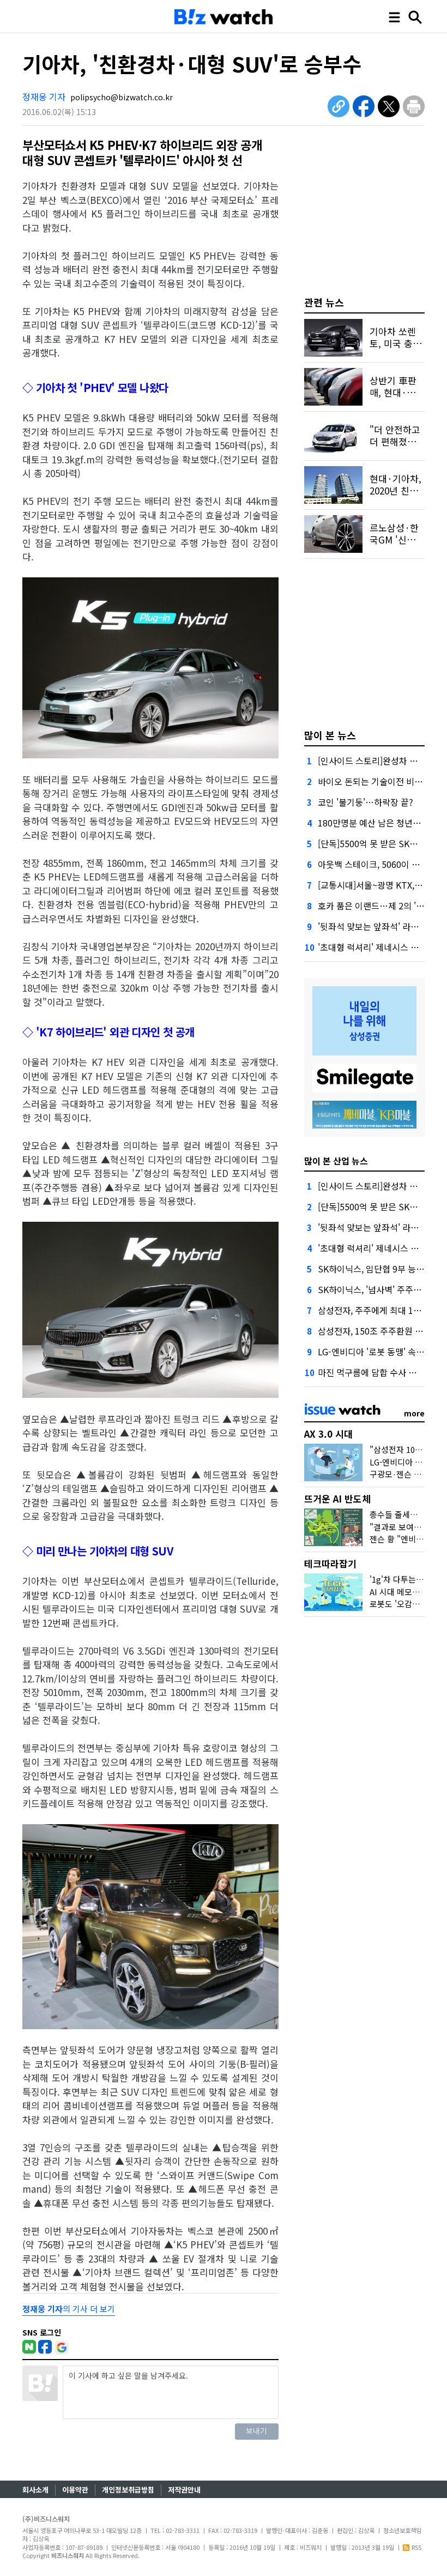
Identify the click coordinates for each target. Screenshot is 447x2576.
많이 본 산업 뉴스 (336, 1161)
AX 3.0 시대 (328, 1434)
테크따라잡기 (330, 1563)
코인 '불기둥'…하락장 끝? (366, 802)
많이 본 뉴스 (330, 735)
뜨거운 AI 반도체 (337, 1498)
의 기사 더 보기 (69, 2309)
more (414, 1413)
